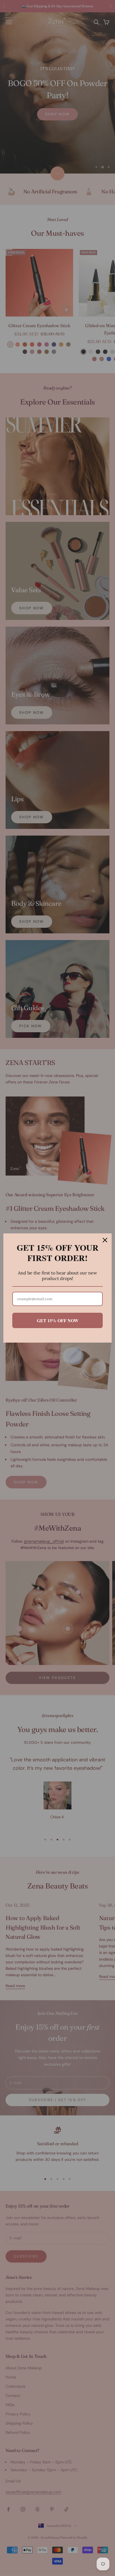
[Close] (105, 1240)
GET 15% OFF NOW (58, 1320)
